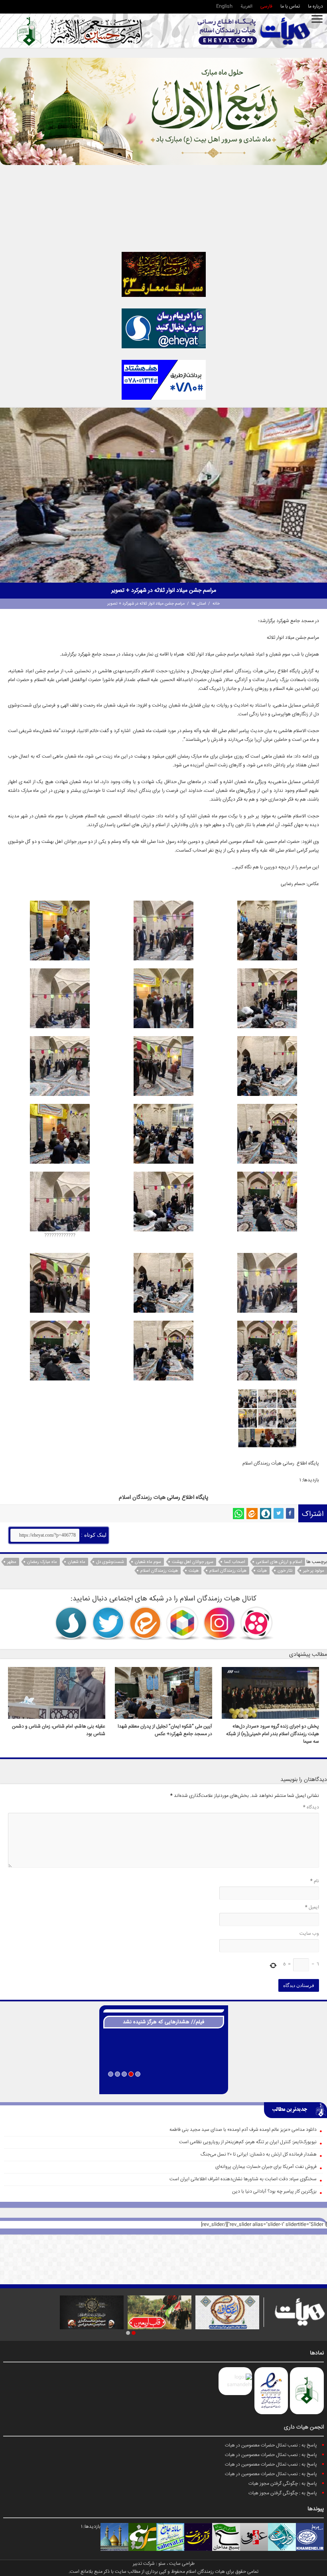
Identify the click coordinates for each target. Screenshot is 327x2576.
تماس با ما (290, 7)
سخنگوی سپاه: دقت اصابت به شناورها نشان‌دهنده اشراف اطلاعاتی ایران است (243, 2179)
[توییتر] (279, 1513)
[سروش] (266, 1514)
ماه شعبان (77, 1562)
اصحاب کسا (235, 1562)
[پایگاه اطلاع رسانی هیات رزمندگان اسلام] (254, 31)
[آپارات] (256, 1623)
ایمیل (312, 1907)
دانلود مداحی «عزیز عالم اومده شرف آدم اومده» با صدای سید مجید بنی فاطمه (243, 2130)
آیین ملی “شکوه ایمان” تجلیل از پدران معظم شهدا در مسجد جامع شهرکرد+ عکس (165, 1730)
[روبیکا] (182, 1623)
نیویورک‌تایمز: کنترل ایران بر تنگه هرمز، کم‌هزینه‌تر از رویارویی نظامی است (248, 2142)
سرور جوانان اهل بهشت (193, 1562)
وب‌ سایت (309, 1934)
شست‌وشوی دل (110, 1562)
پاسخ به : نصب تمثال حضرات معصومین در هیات (271, 2445)
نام (315, 1881)
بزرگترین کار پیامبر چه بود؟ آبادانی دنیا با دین (274, 2192)
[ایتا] (252, 1514)
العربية (246, 7)
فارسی (266, 7)
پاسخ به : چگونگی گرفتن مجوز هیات (283, 2484)
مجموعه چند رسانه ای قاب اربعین (164, 2085)
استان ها (199, 604)
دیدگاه (311, 1807)
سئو (162, 2564)
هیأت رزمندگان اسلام (228, 1571)
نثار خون (285, 1571)
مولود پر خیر (314, 1571)
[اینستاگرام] (219, 1623)
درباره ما (315, 7)
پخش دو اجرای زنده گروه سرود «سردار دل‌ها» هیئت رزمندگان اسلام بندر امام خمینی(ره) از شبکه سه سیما (273, 1734)
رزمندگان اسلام (135, 1498)
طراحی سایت (182, 2564)
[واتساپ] (238, 1514)
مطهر (12, 1562)
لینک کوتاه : (93, 1535)
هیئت (194, 1571)
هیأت (262, 1571)
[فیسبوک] (290, 1513)
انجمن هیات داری (304, 2427)
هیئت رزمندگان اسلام (159, 1571)
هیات (160, 1498)
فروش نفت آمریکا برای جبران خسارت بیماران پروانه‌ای (266, 2167)
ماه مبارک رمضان (42, 1562)
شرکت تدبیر (144, 2564)
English (224, 7)
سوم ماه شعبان (148, 1562)
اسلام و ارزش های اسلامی (279, 1562)
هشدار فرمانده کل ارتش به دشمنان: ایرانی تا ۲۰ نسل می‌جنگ (259, 2155)
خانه (216, 604)
